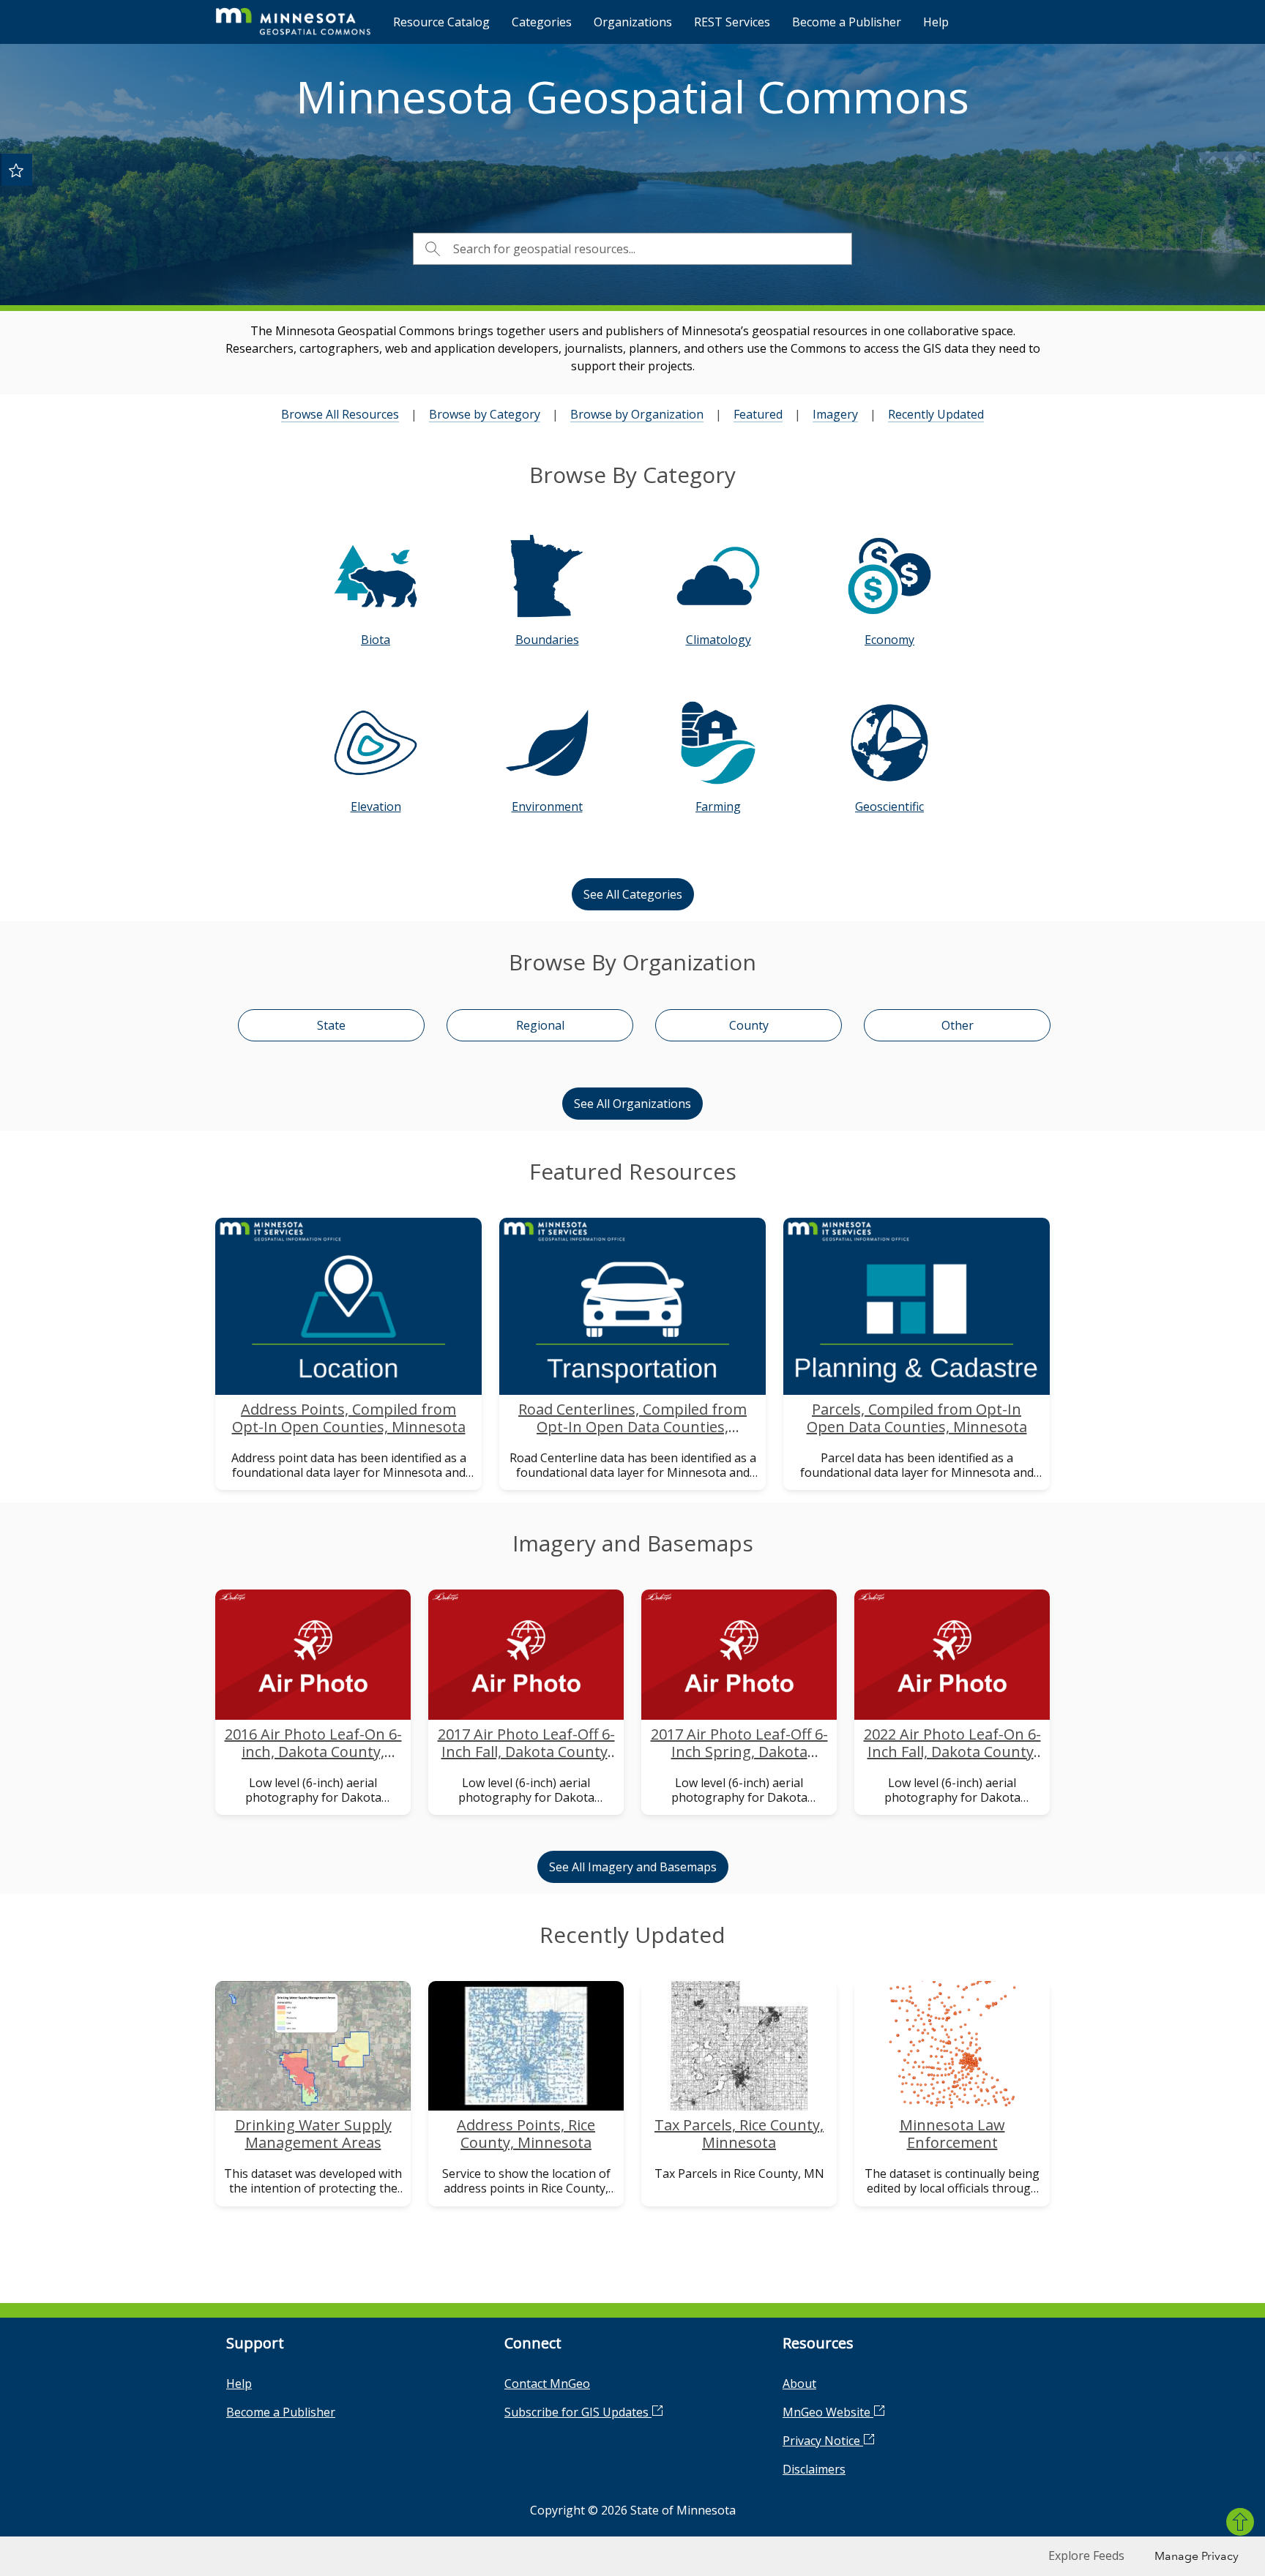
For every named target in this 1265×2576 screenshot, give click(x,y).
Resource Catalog (441, 22)
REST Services (732, 22)
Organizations (633, 22)
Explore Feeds (1086, 2556)
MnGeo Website (828, 2412)
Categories (542, 22)
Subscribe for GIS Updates (578, 2412)
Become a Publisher (847, 22)
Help (936, 22)
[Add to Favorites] (16, 170)
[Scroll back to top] (1240, 2522)
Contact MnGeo (547, 2384)
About (799, 2384)
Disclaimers (814, 2469)
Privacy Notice (823, 2441)
